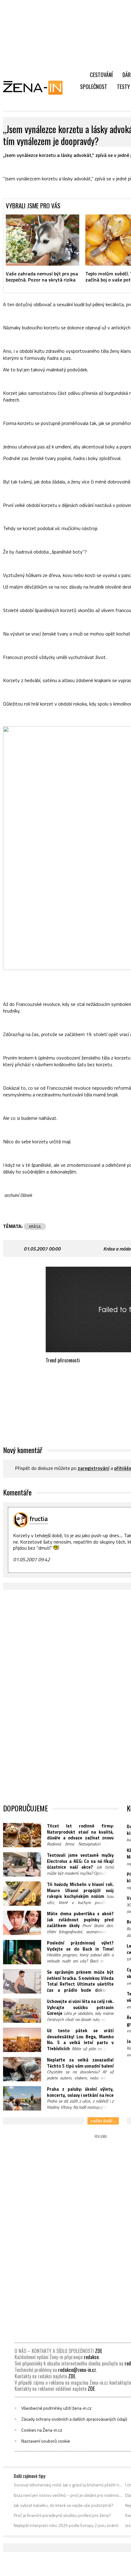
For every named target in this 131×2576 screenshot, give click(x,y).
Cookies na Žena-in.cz (42, 2430)
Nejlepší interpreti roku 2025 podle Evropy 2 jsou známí (66, 2525)
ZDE (99, 2351)
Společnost (94, 87)
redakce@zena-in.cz (77, 2370)
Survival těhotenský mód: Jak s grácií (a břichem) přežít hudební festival (68, 2485)
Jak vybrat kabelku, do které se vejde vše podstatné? (64, 2505)
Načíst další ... (103, 2121)
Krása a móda (117, 1249)
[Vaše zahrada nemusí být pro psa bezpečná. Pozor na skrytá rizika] (42, 240)
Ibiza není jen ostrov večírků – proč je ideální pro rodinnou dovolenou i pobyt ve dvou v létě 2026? (68, 2495)
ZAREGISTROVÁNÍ (94, 1468)
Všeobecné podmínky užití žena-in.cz (56, 2408)
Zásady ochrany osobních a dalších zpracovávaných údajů (74, 2419)
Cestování (101, 75)
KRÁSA (35, 1226)
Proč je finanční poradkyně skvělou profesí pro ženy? (62, 2515)
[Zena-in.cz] (37, 87)
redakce (91, 2357)
